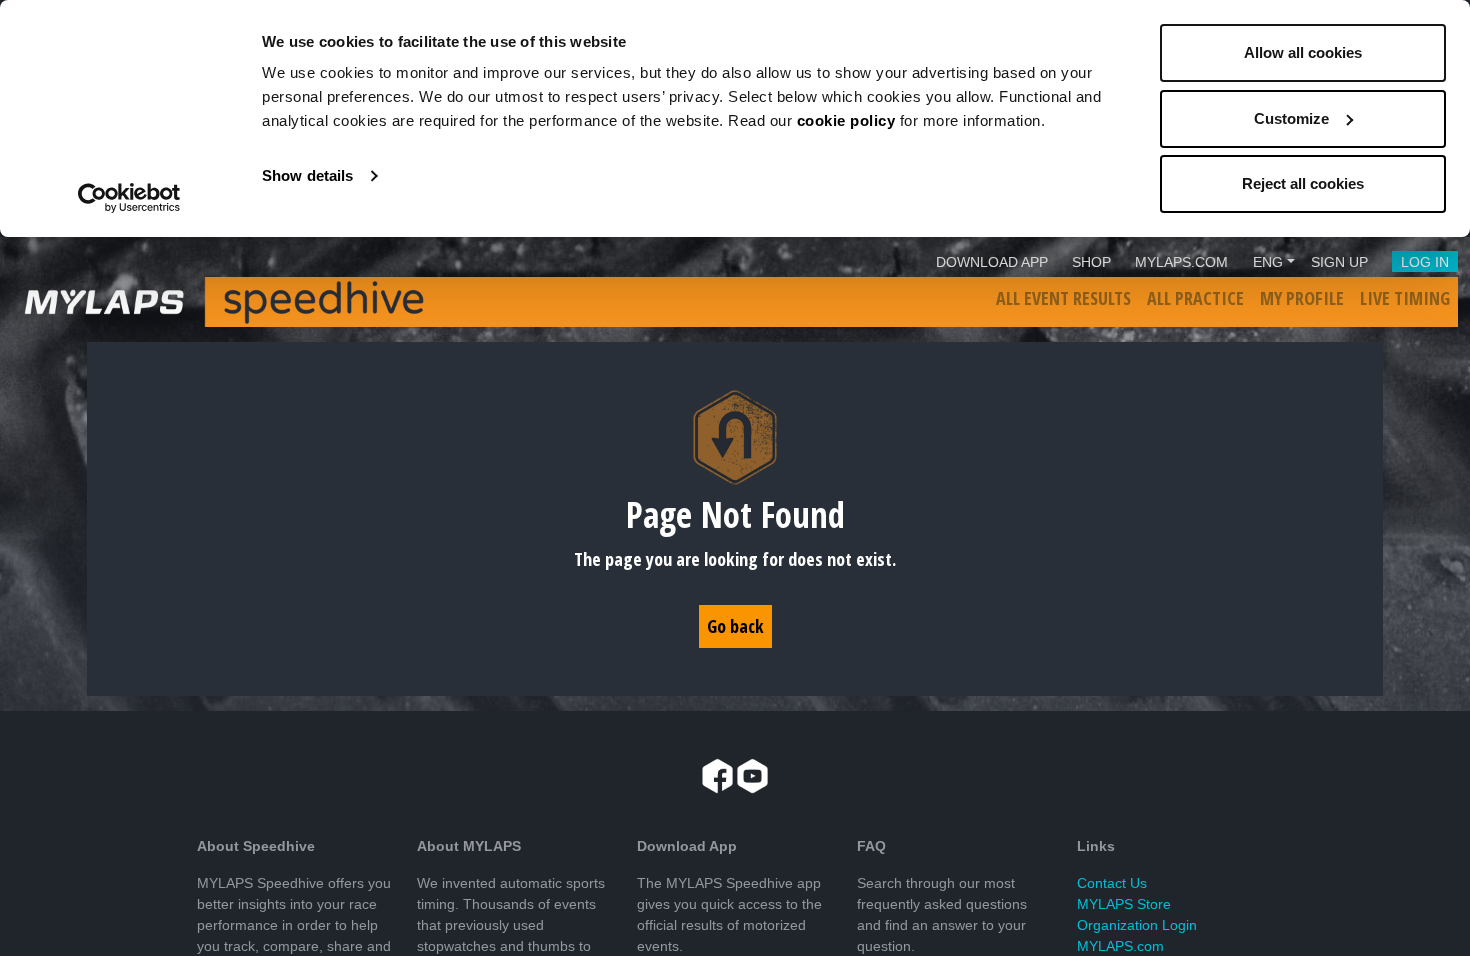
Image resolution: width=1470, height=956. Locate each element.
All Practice (1195, 298)
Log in (1425, 262)
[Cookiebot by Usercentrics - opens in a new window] (129, 198)
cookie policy (846, 120)
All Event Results (1063, 298)
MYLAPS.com (1120, 946)
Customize (1291, 118)
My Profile (1302, 298)
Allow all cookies (1303, 52)
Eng (1268, 262)
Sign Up (1339, 262)
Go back (735, 626)
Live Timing (1405, 298)
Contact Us (1112, 883)
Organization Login (1137, 925)
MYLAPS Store (1124, 904)
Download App (992, 262)
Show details (307, 175)
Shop (1091, 262)
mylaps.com (1181, 262)
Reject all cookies (1303, 183)
